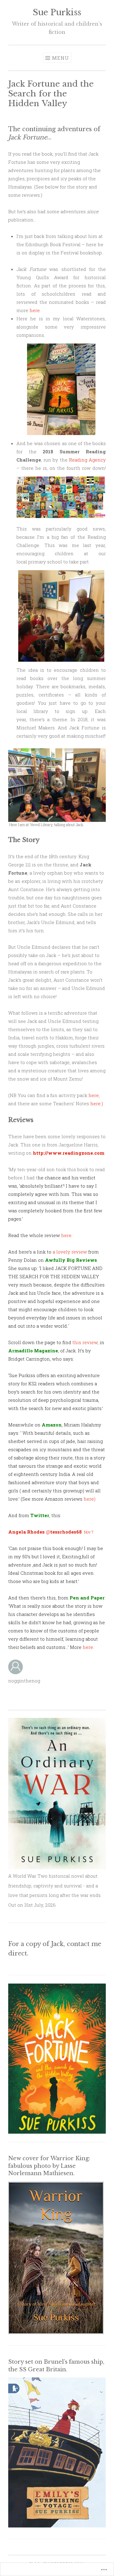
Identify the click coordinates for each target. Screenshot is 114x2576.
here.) (97, 1103)
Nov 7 (89, 1532)
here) (90, 1499)
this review (85, 1342)
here (35, 310)
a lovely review (70, 1252)
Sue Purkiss (57, 12)
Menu (60, 58)
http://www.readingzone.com (69, 1153)
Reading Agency (87, 460)
